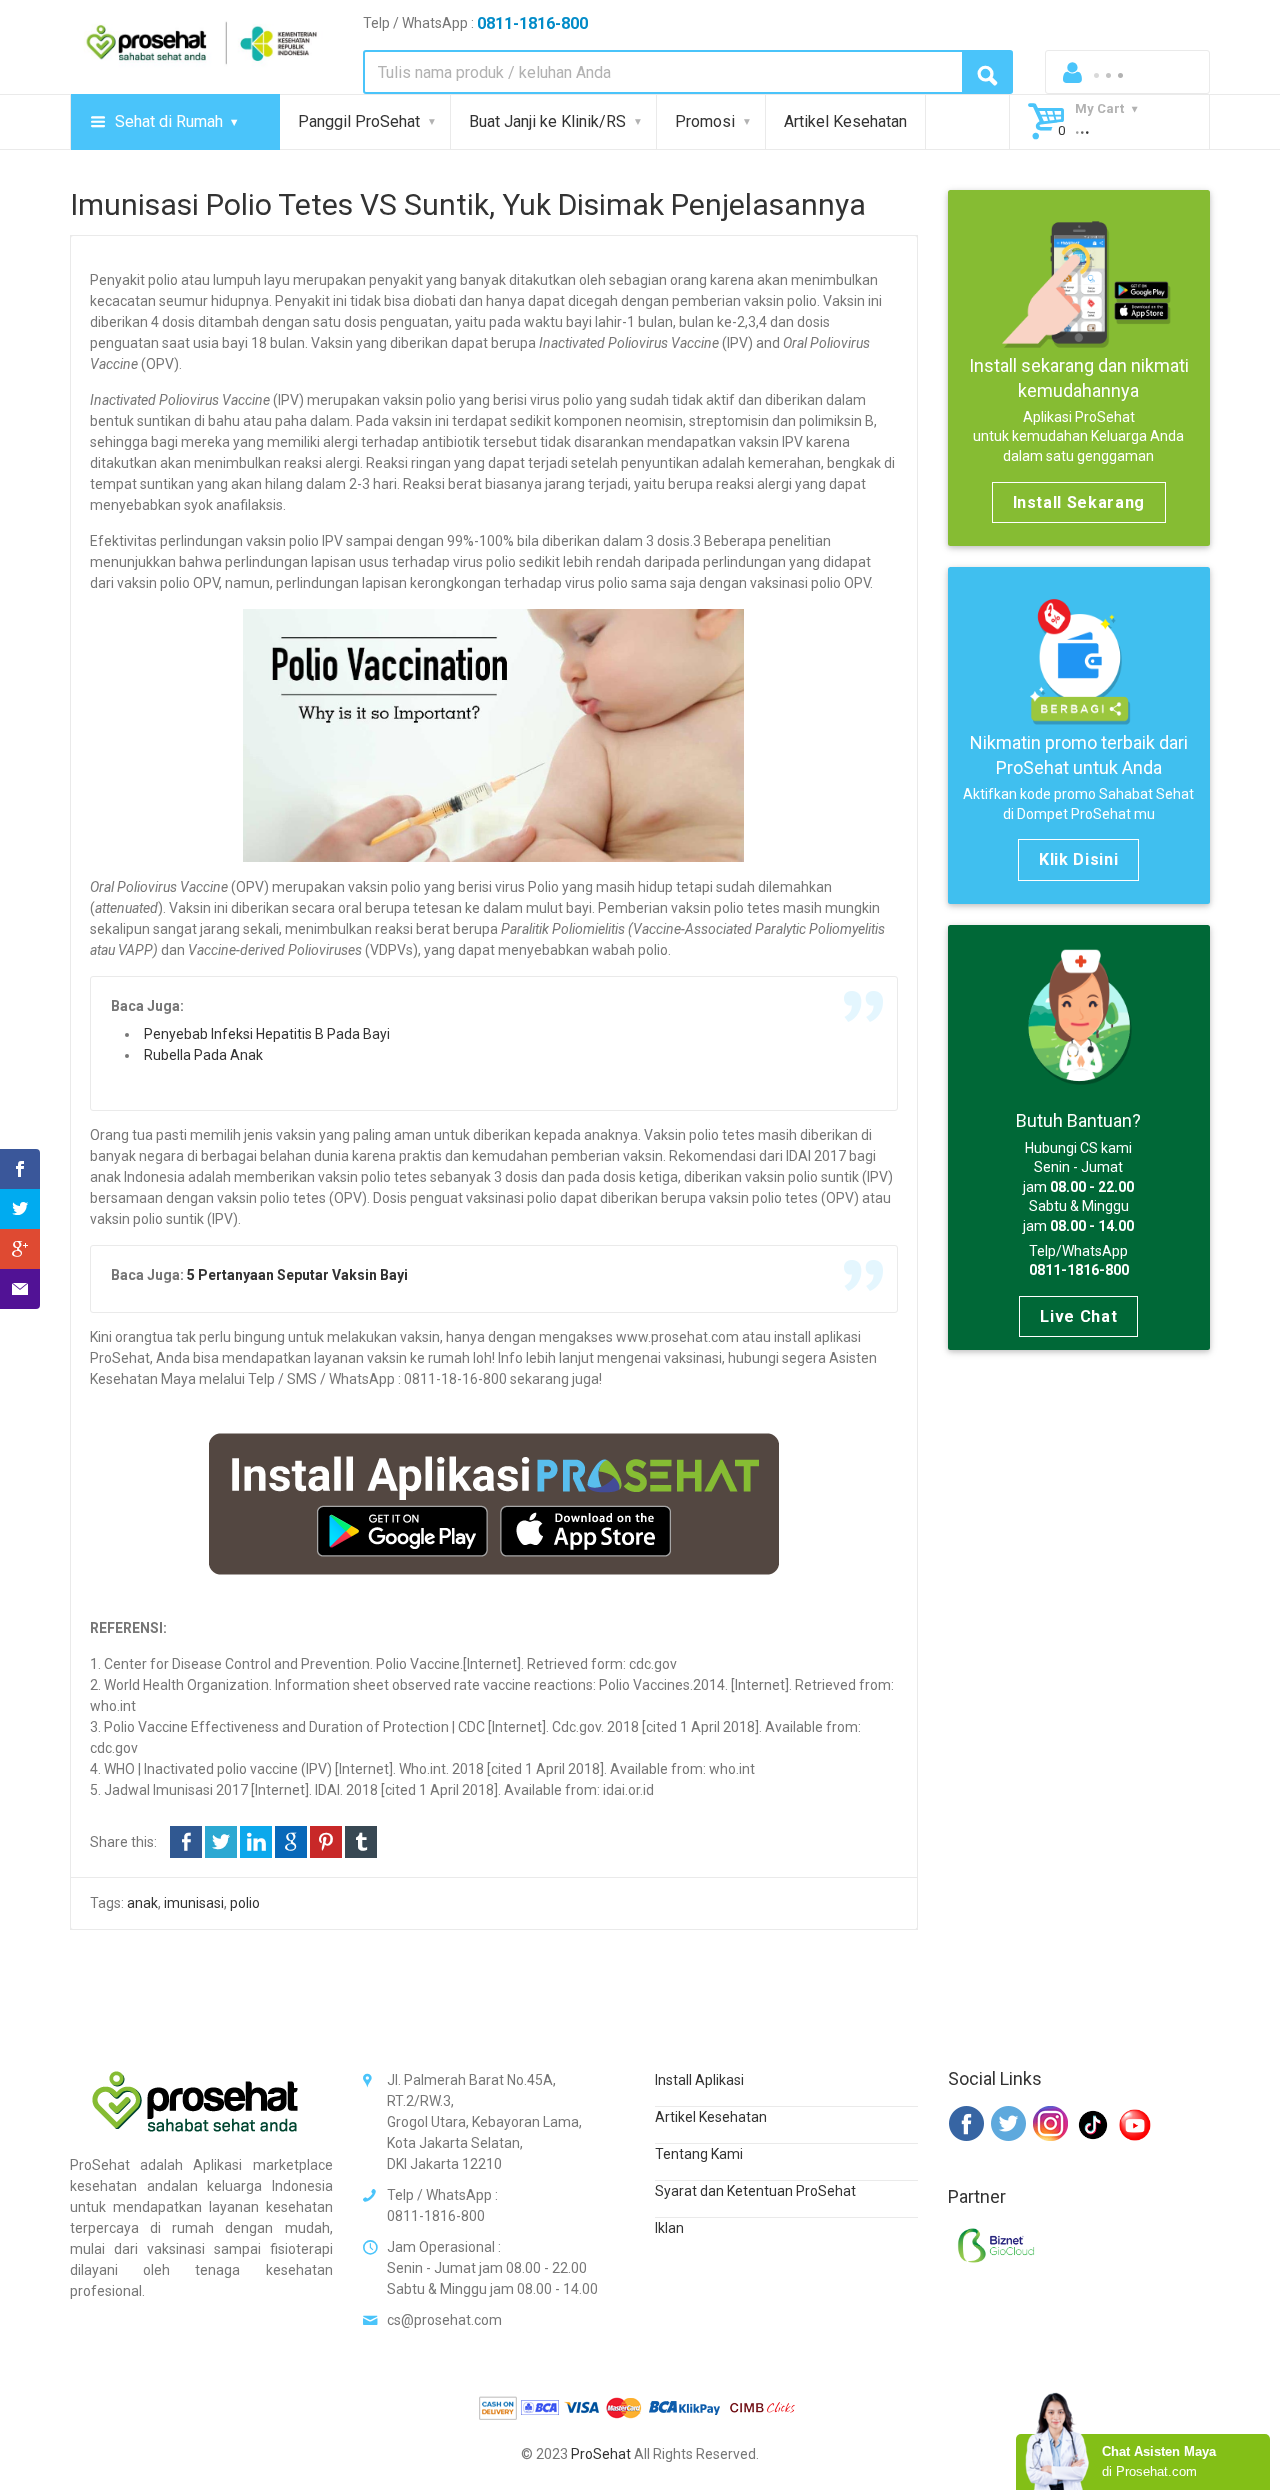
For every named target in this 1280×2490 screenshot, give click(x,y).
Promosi (705, 121)
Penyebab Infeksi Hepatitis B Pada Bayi (267, 1034)
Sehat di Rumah (169, 121)
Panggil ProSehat (359, 121)
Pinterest (326, 1842)
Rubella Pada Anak (203, 1055)
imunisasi (194, 1903)
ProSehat (601, 2454)
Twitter (221, 1842)
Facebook (186, 1842)
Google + (291, 1842)
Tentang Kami (699, 2154)
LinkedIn (256, 1842)
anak (142, 1903)
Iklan (669, 2228)
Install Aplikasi (699, 2080)
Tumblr (361, 1842)
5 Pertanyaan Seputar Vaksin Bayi (297, 1275)
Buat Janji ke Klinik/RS (547, 121)
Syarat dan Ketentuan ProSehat (755, 2191)
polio (245, 1903)
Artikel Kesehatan (845, 121)
